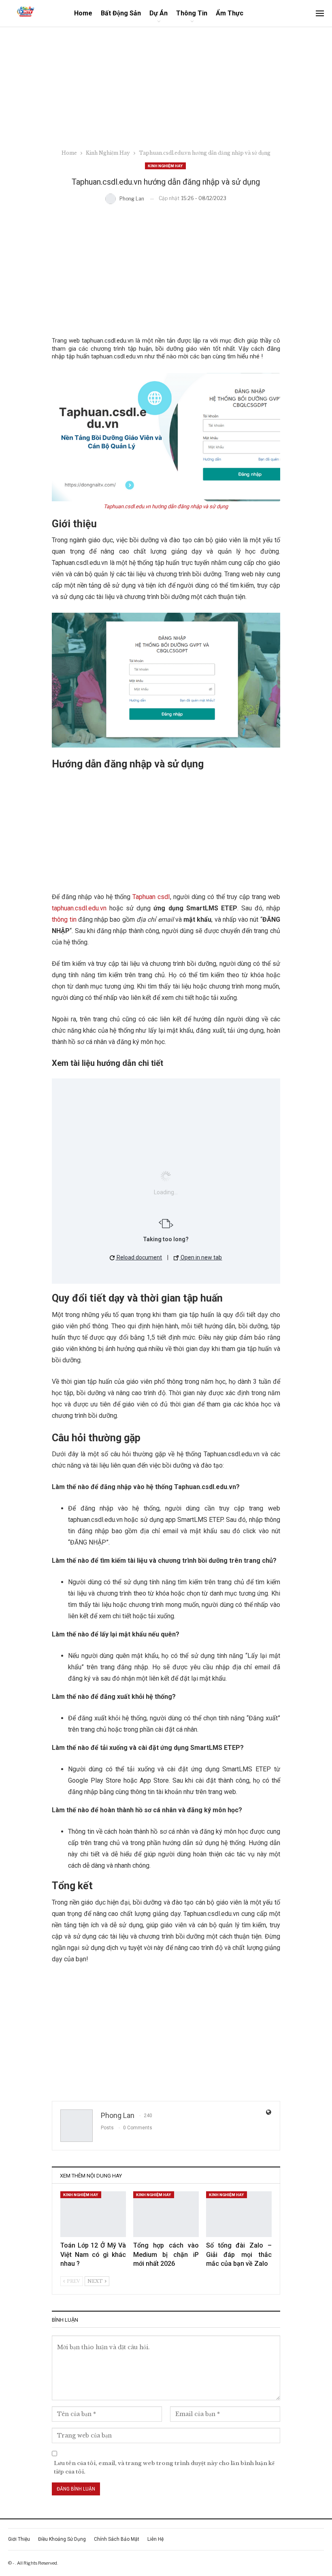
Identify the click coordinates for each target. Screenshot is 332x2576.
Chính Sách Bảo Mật (117, 2539)
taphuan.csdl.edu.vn (79, 908)
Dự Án (159, 13)
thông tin (64, 919)
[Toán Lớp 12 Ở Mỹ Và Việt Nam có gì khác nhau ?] (93, 2214)
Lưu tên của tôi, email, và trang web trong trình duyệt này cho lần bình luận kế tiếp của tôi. (164, 2467)
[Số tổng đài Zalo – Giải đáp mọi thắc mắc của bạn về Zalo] (239, 2214)
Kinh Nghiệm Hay (165, 166)
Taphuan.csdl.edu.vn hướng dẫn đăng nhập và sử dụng (166, 506)
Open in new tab (201, 1257)
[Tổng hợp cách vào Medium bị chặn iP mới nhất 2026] (166, 2214)
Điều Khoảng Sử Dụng (62, 2539)
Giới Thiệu (19, 2539)
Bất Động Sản (121, 13)
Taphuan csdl (151, 897)
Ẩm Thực (230, 13)
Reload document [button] (139, 1257)
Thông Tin (192, 13)
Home (83, 13)
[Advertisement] (166, 88)
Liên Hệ (155, 2539)
